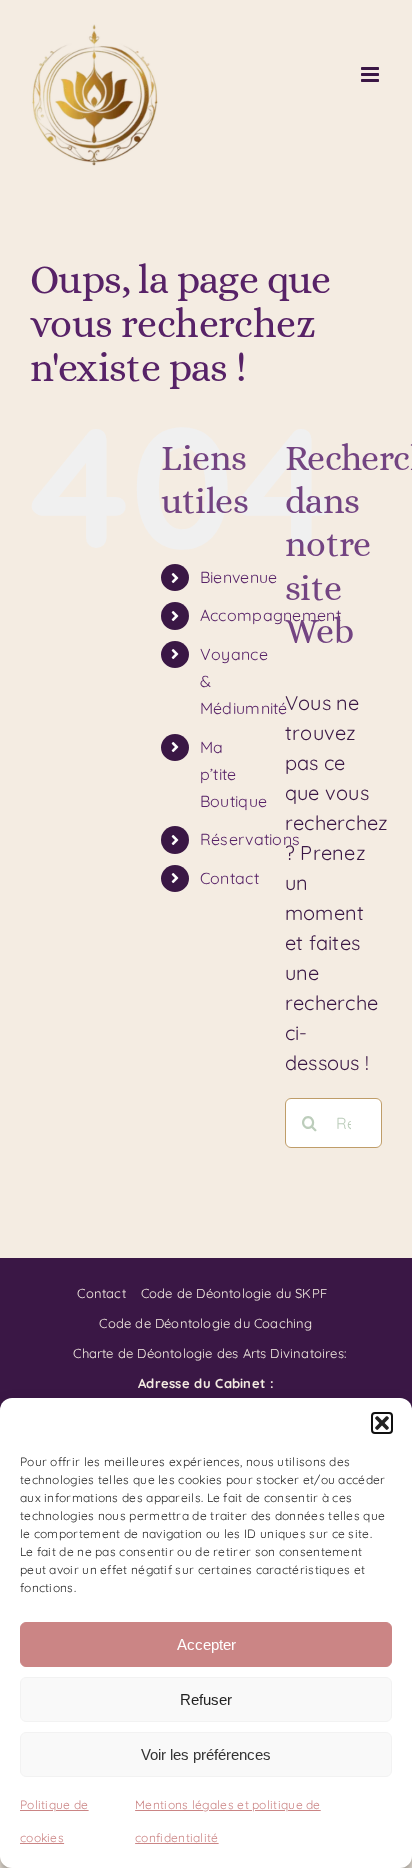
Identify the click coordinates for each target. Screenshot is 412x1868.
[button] (382, 1423)
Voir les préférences (206, 1754)
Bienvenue (239, 577)
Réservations (250, 839)
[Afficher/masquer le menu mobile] (371, 74)
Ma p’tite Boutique (233, 774)
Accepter (206, 1644)
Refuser (206, 1699)
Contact (229, 878)
